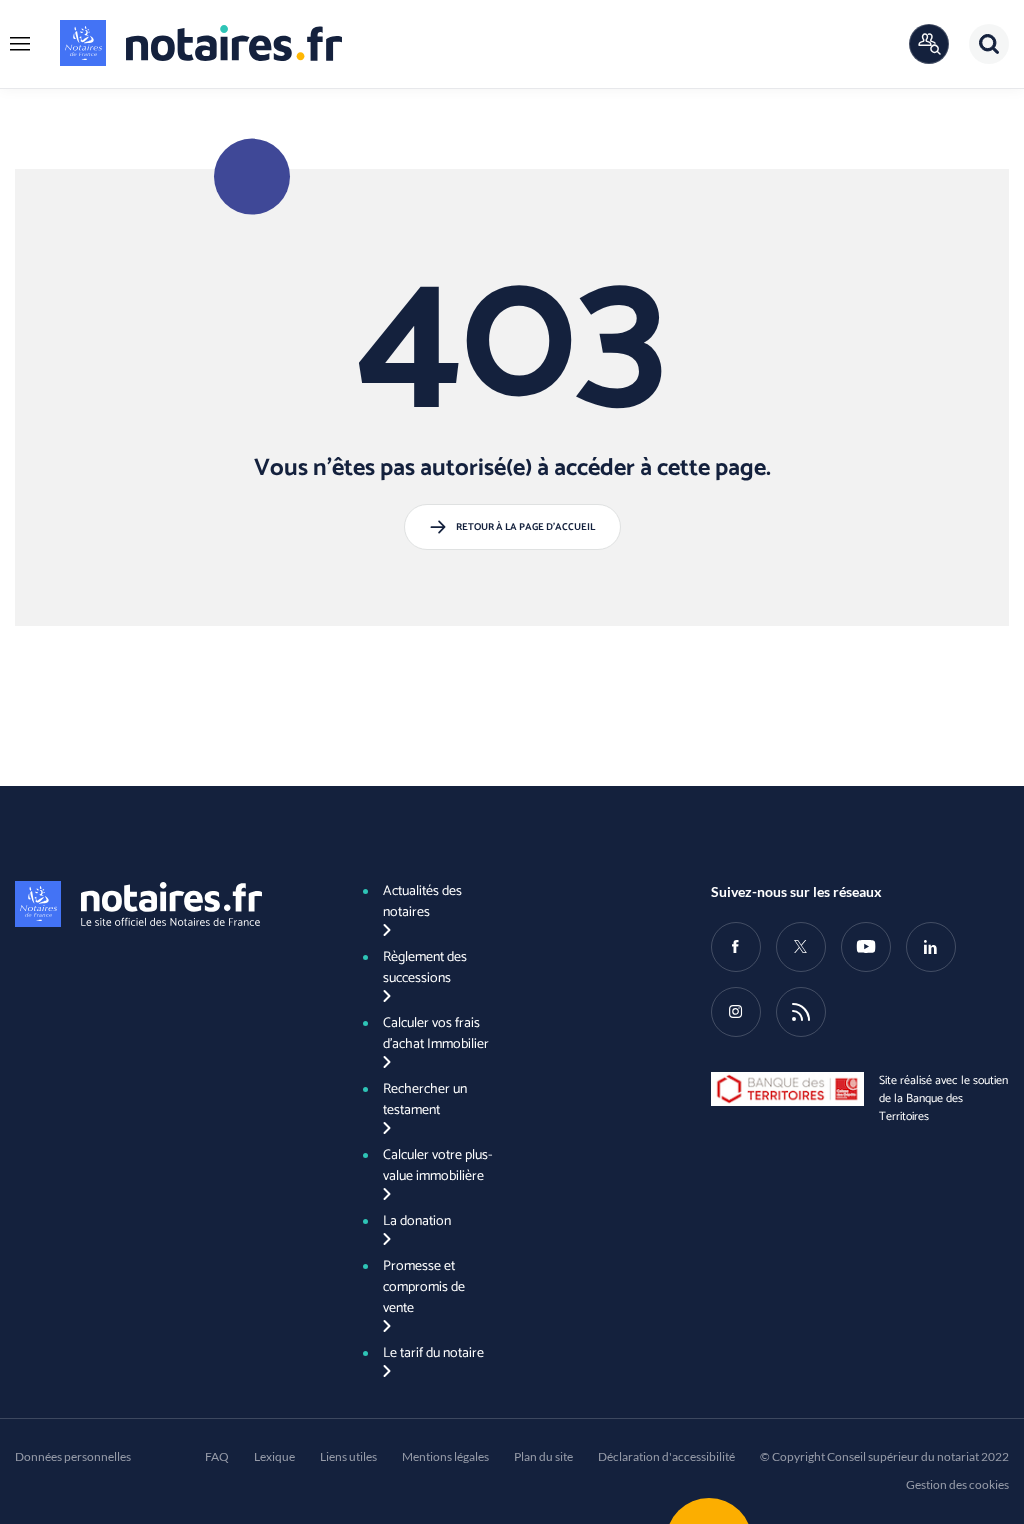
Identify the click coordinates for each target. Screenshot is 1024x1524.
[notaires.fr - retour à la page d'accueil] (201, 43)
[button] (20, 44)
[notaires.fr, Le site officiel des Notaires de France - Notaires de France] (164, 904)
